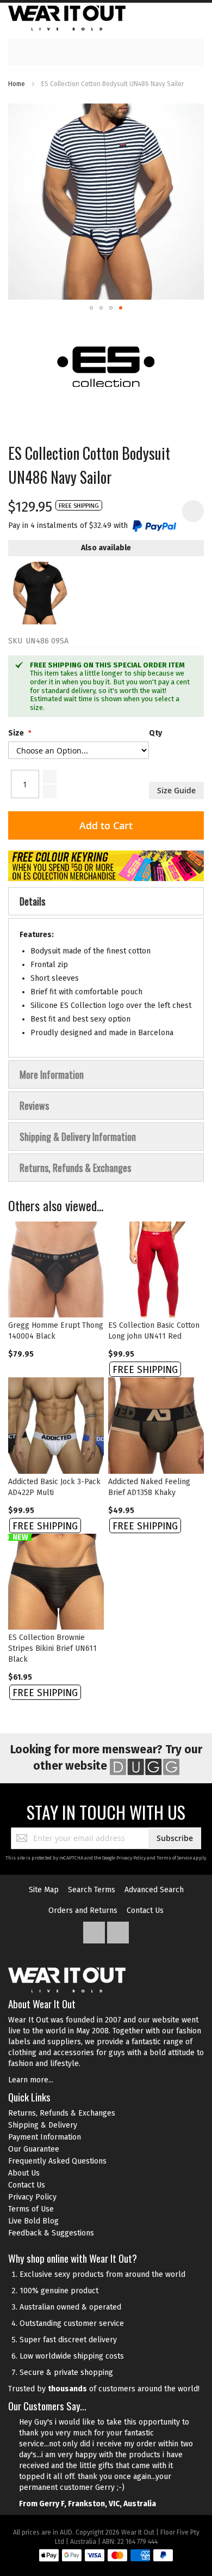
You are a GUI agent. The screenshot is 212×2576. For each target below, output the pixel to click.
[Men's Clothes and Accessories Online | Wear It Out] (67, 18)
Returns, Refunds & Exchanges (62, 2113)
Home (17, 84)
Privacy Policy (131, 1858)
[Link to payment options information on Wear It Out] (106, 2557)
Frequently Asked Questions (57, 2161)
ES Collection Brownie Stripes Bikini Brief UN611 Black (52, 1648)
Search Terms (92, 1890)
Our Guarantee (34, 2149)
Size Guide (176, 790)
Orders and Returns (83, 1910)
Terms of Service (174, 1858)
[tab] (106, 901)
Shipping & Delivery (43, 2125)
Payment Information (45, 2137)
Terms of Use (31, 2209)
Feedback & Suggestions (51, 2233)
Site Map (44, 1890)
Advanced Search (154, 1890)
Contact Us (145, 1910)
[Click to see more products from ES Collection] (106, 365)
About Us (24, 2173)
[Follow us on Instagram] (118, 1930)
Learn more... (31, 2080)
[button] (91, 308)
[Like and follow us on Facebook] (95, 1930)
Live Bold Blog (33, 2221)
